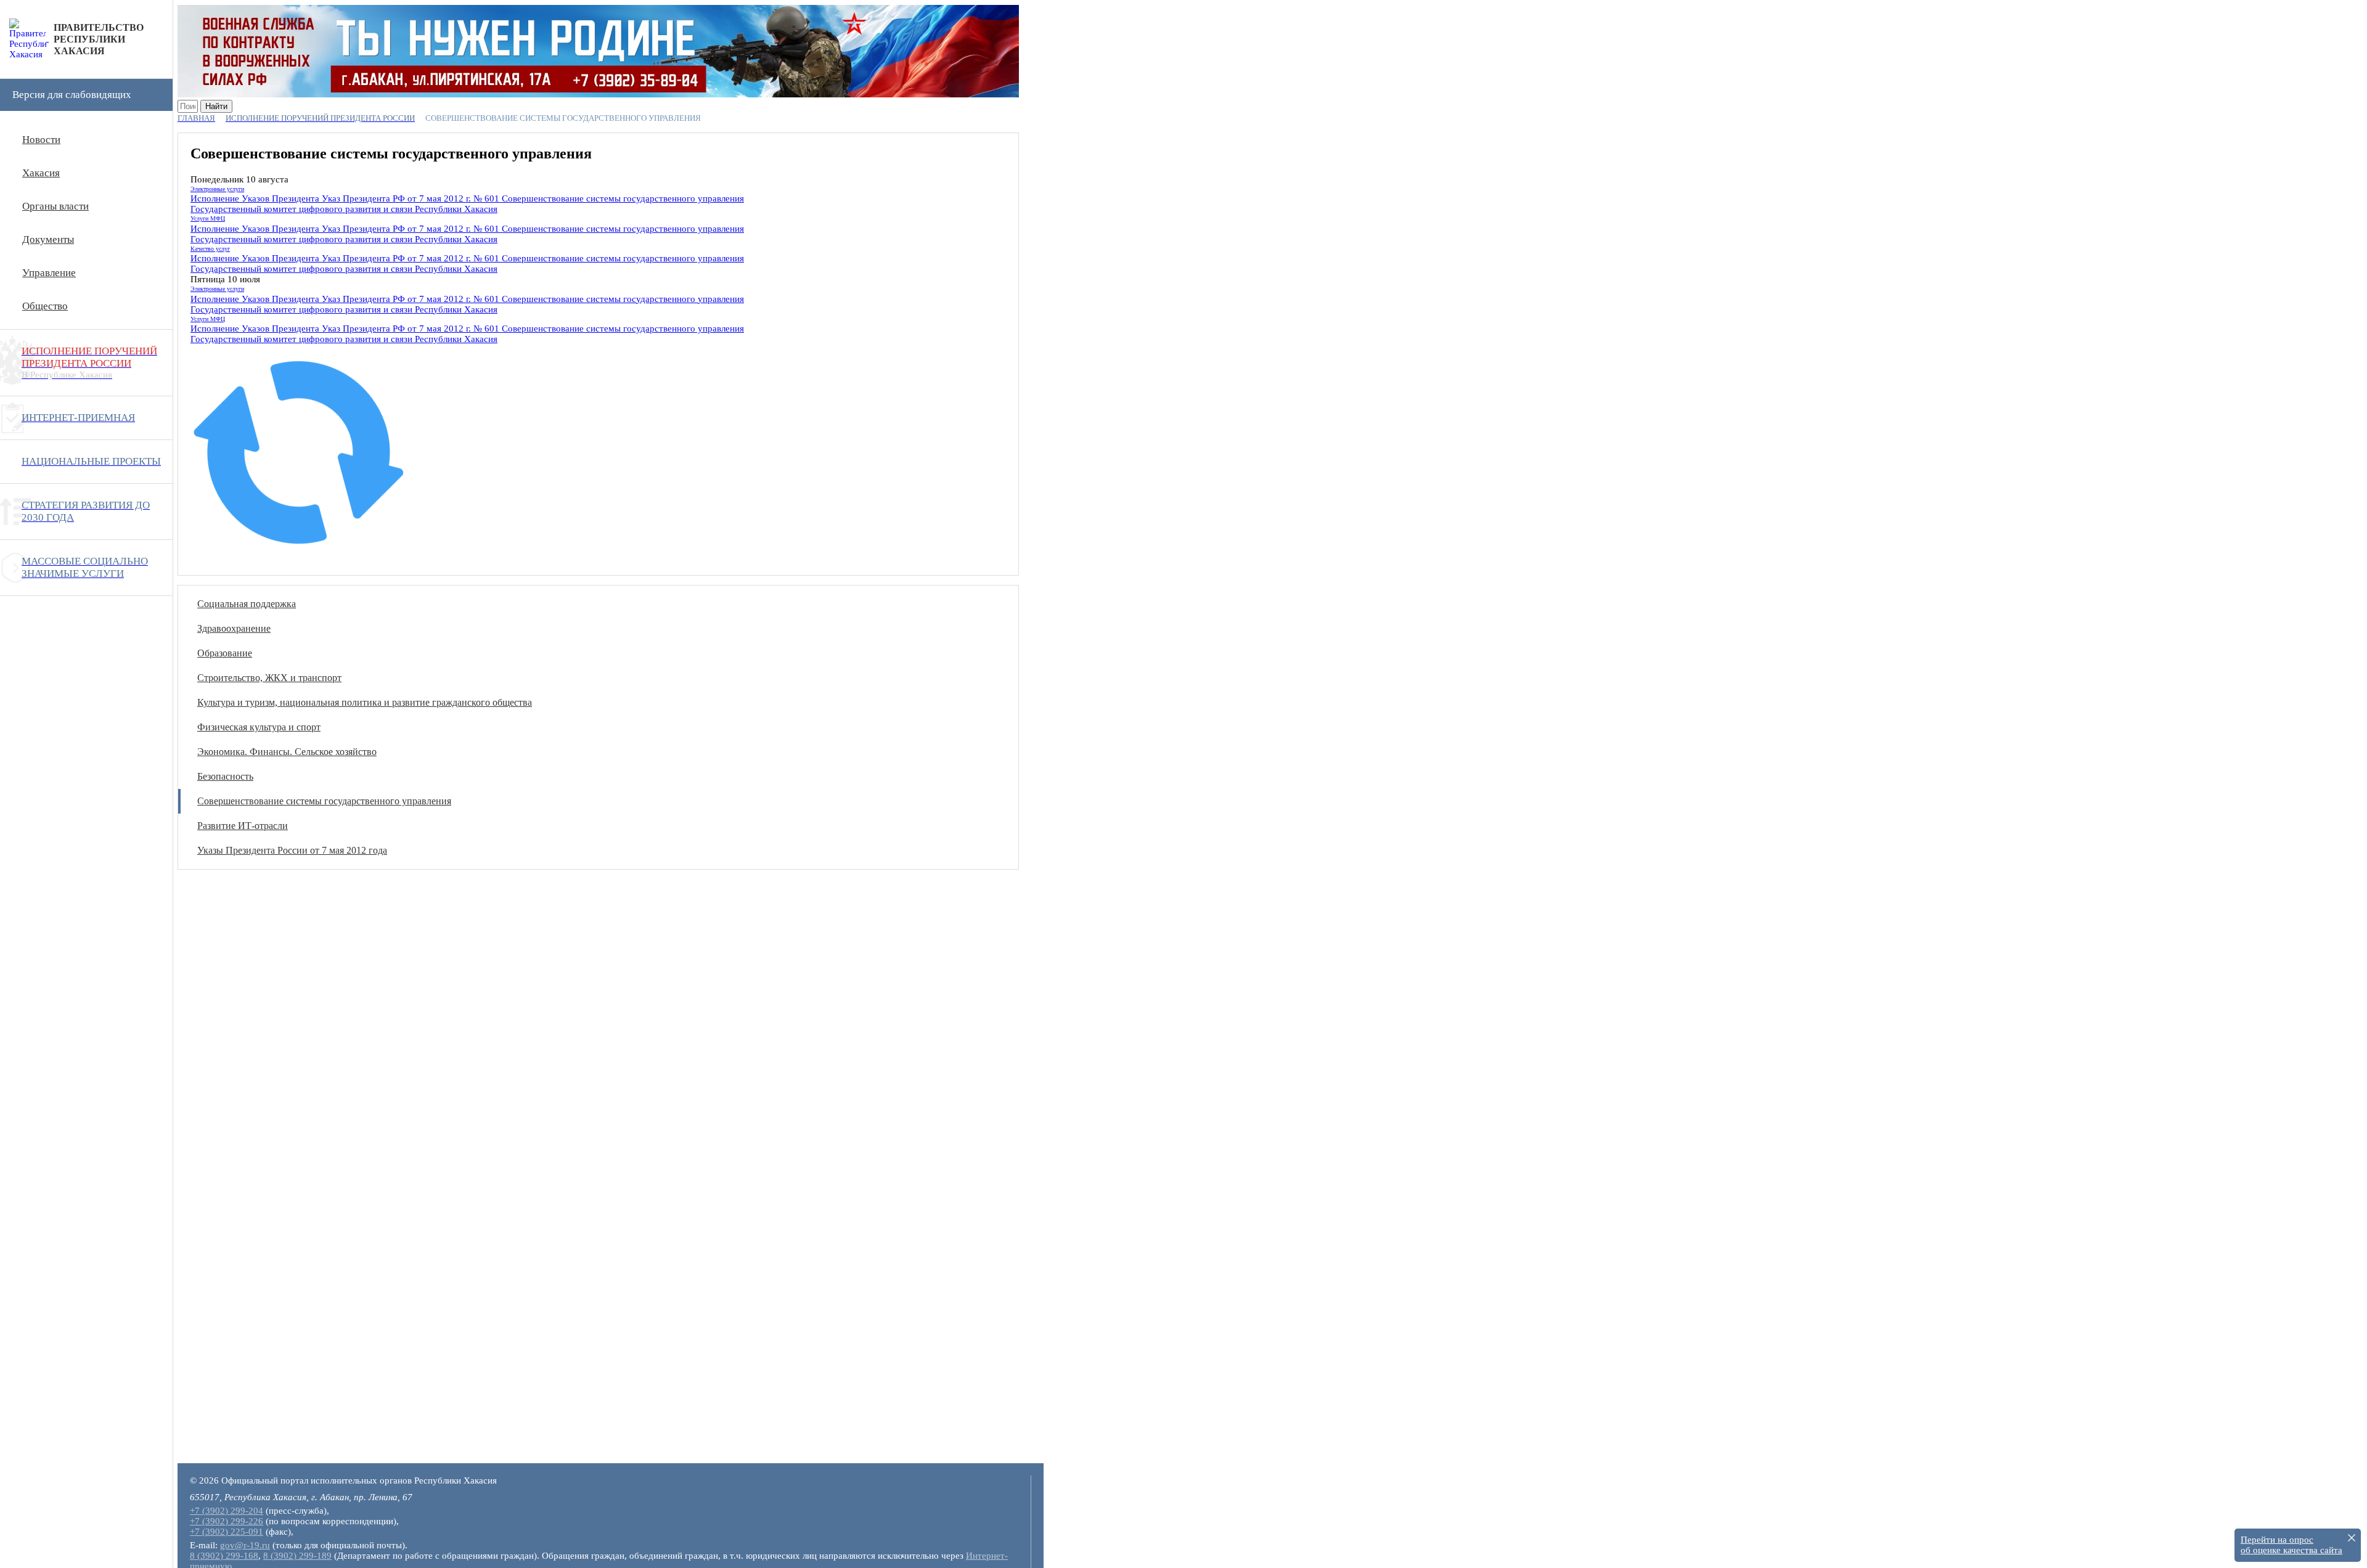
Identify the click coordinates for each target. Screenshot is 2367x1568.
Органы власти (55, 206)
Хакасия (41, 173)
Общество (45, 306)
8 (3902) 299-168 (224, 1556)
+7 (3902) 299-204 (227, 1511)
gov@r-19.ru (245, 1545)
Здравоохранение (234, 628)
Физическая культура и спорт (259, 727)
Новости (41, 140)
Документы (48, 239)
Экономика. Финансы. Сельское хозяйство (287, 752)
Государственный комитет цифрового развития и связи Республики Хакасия (344, 209)
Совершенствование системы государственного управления (622, 198)
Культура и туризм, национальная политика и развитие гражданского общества (365, 702)
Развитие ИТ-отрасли (243, 826)
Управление (49, 273)
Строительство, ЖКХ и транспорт (269, 678)
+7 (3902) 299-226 (227, 1521)
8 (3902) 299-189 (297, 1556)
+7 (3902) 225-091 (227, 1532)
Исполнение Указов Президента (255, 198)
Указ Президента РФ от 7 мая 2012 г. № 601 (409, 198)
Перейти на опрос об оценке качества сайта (2291, 1545)
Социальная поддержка (247, 604)
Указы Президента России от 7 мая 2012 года (292, 850)
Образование (225, 653)
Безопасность (225, 776)
